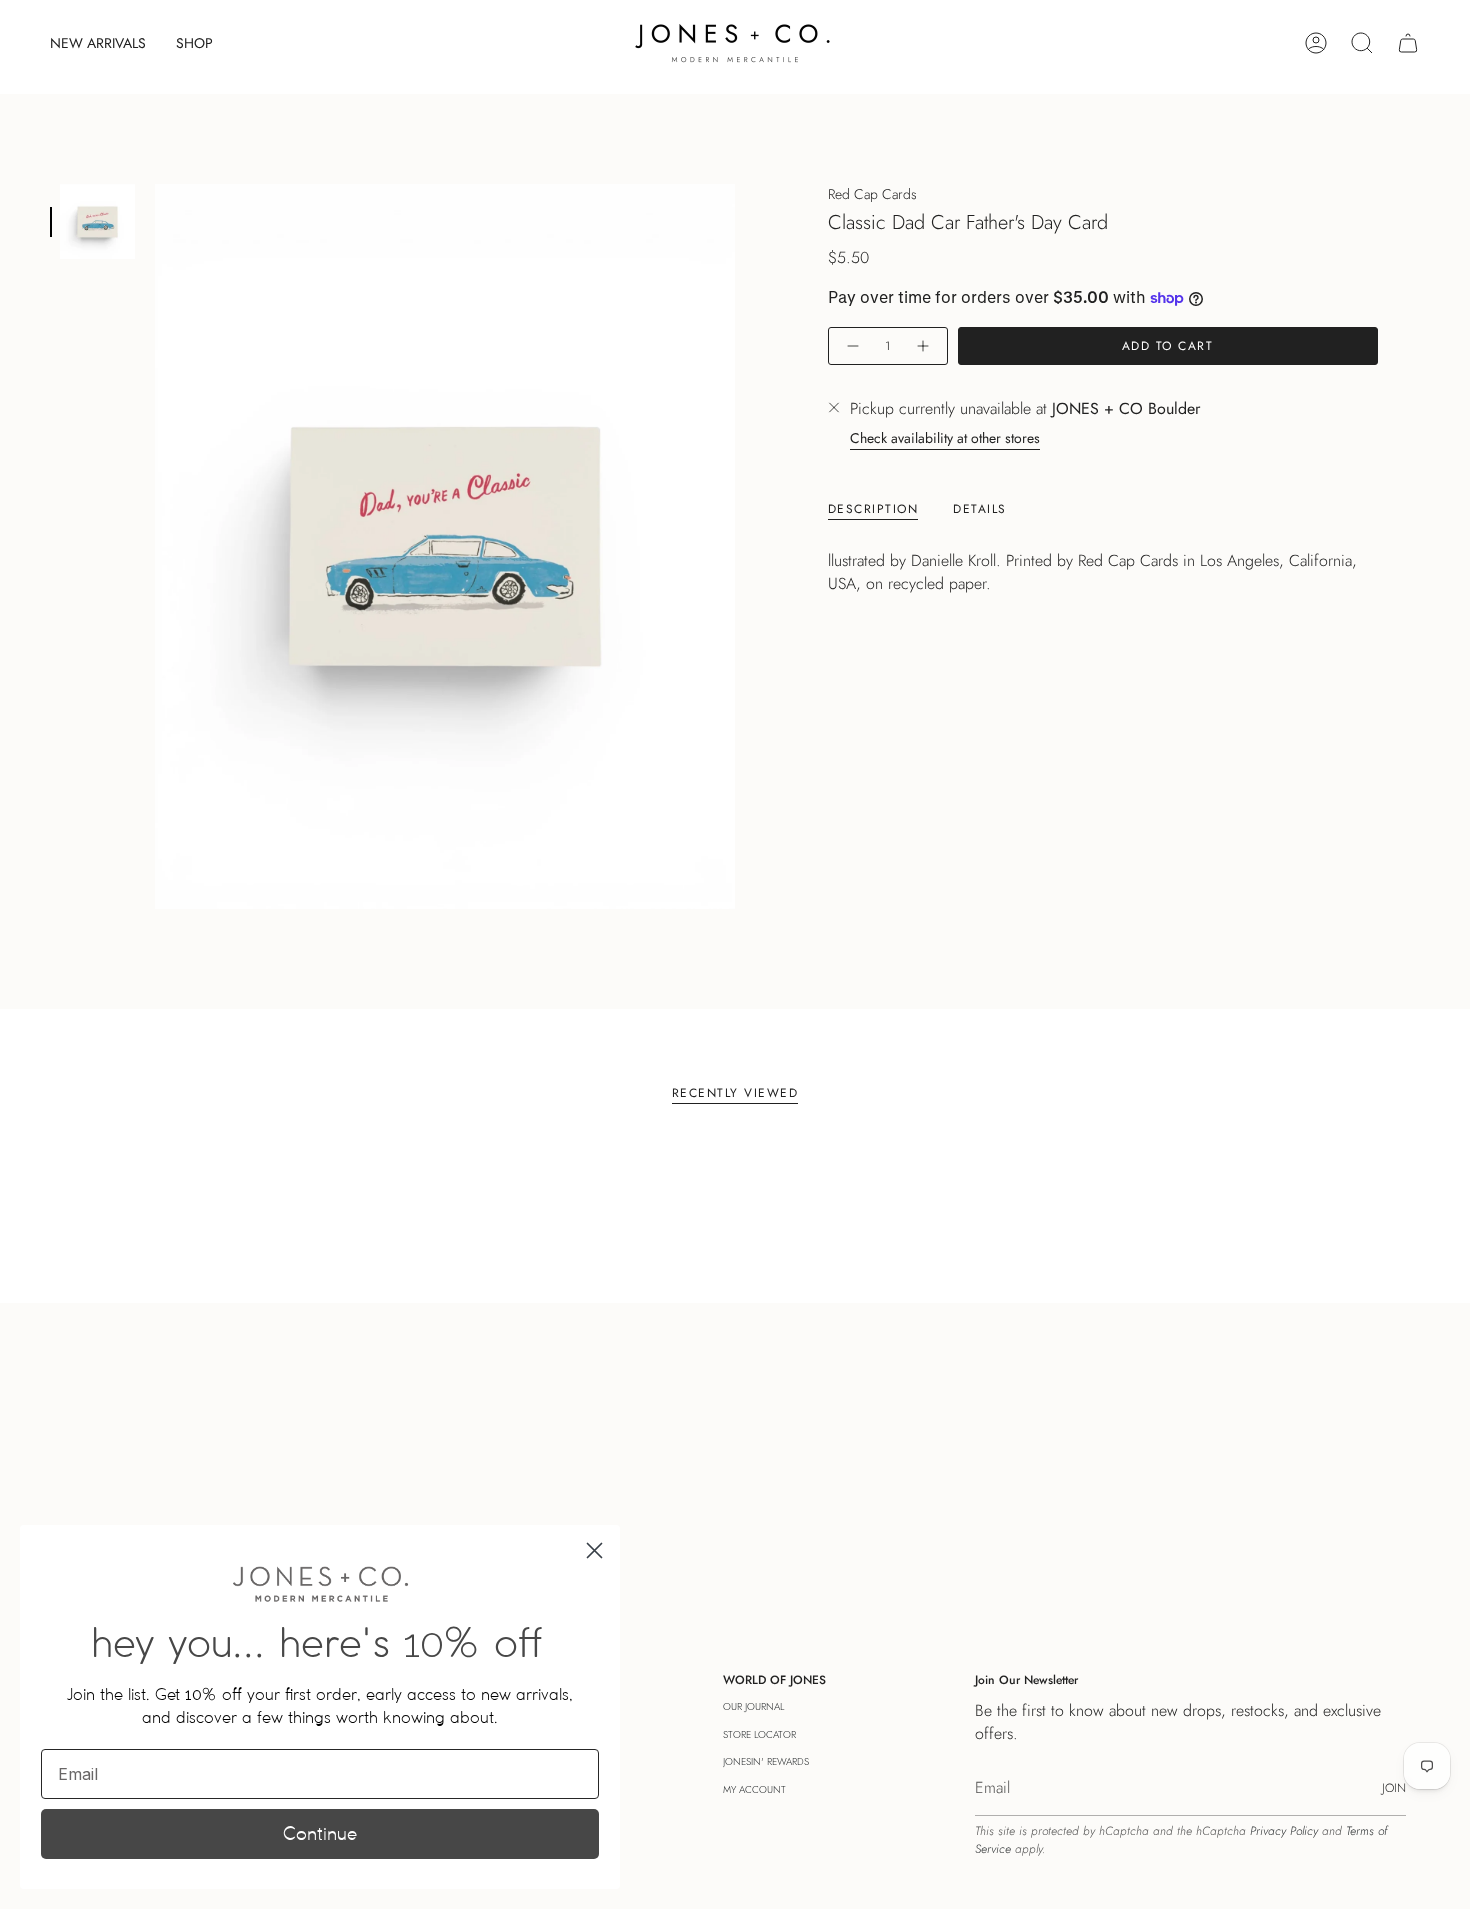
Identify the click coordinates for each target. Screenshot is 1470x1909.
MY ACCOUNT (754, 1789)
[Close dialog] (594, 1550)
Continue (320, 1833)
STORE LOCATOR (759, 1734)
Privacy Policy (1284, 1831)
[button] (194, 43)
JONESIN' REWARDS (766, 1761)
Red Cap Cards (872, 194)
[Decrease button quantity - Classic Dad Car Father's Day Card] (852, 346)
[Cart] (1408, 43)
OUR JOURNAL (753, 1706)
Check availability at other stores (945, 439)
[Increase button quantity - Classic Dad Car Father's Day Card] (924, 346)
